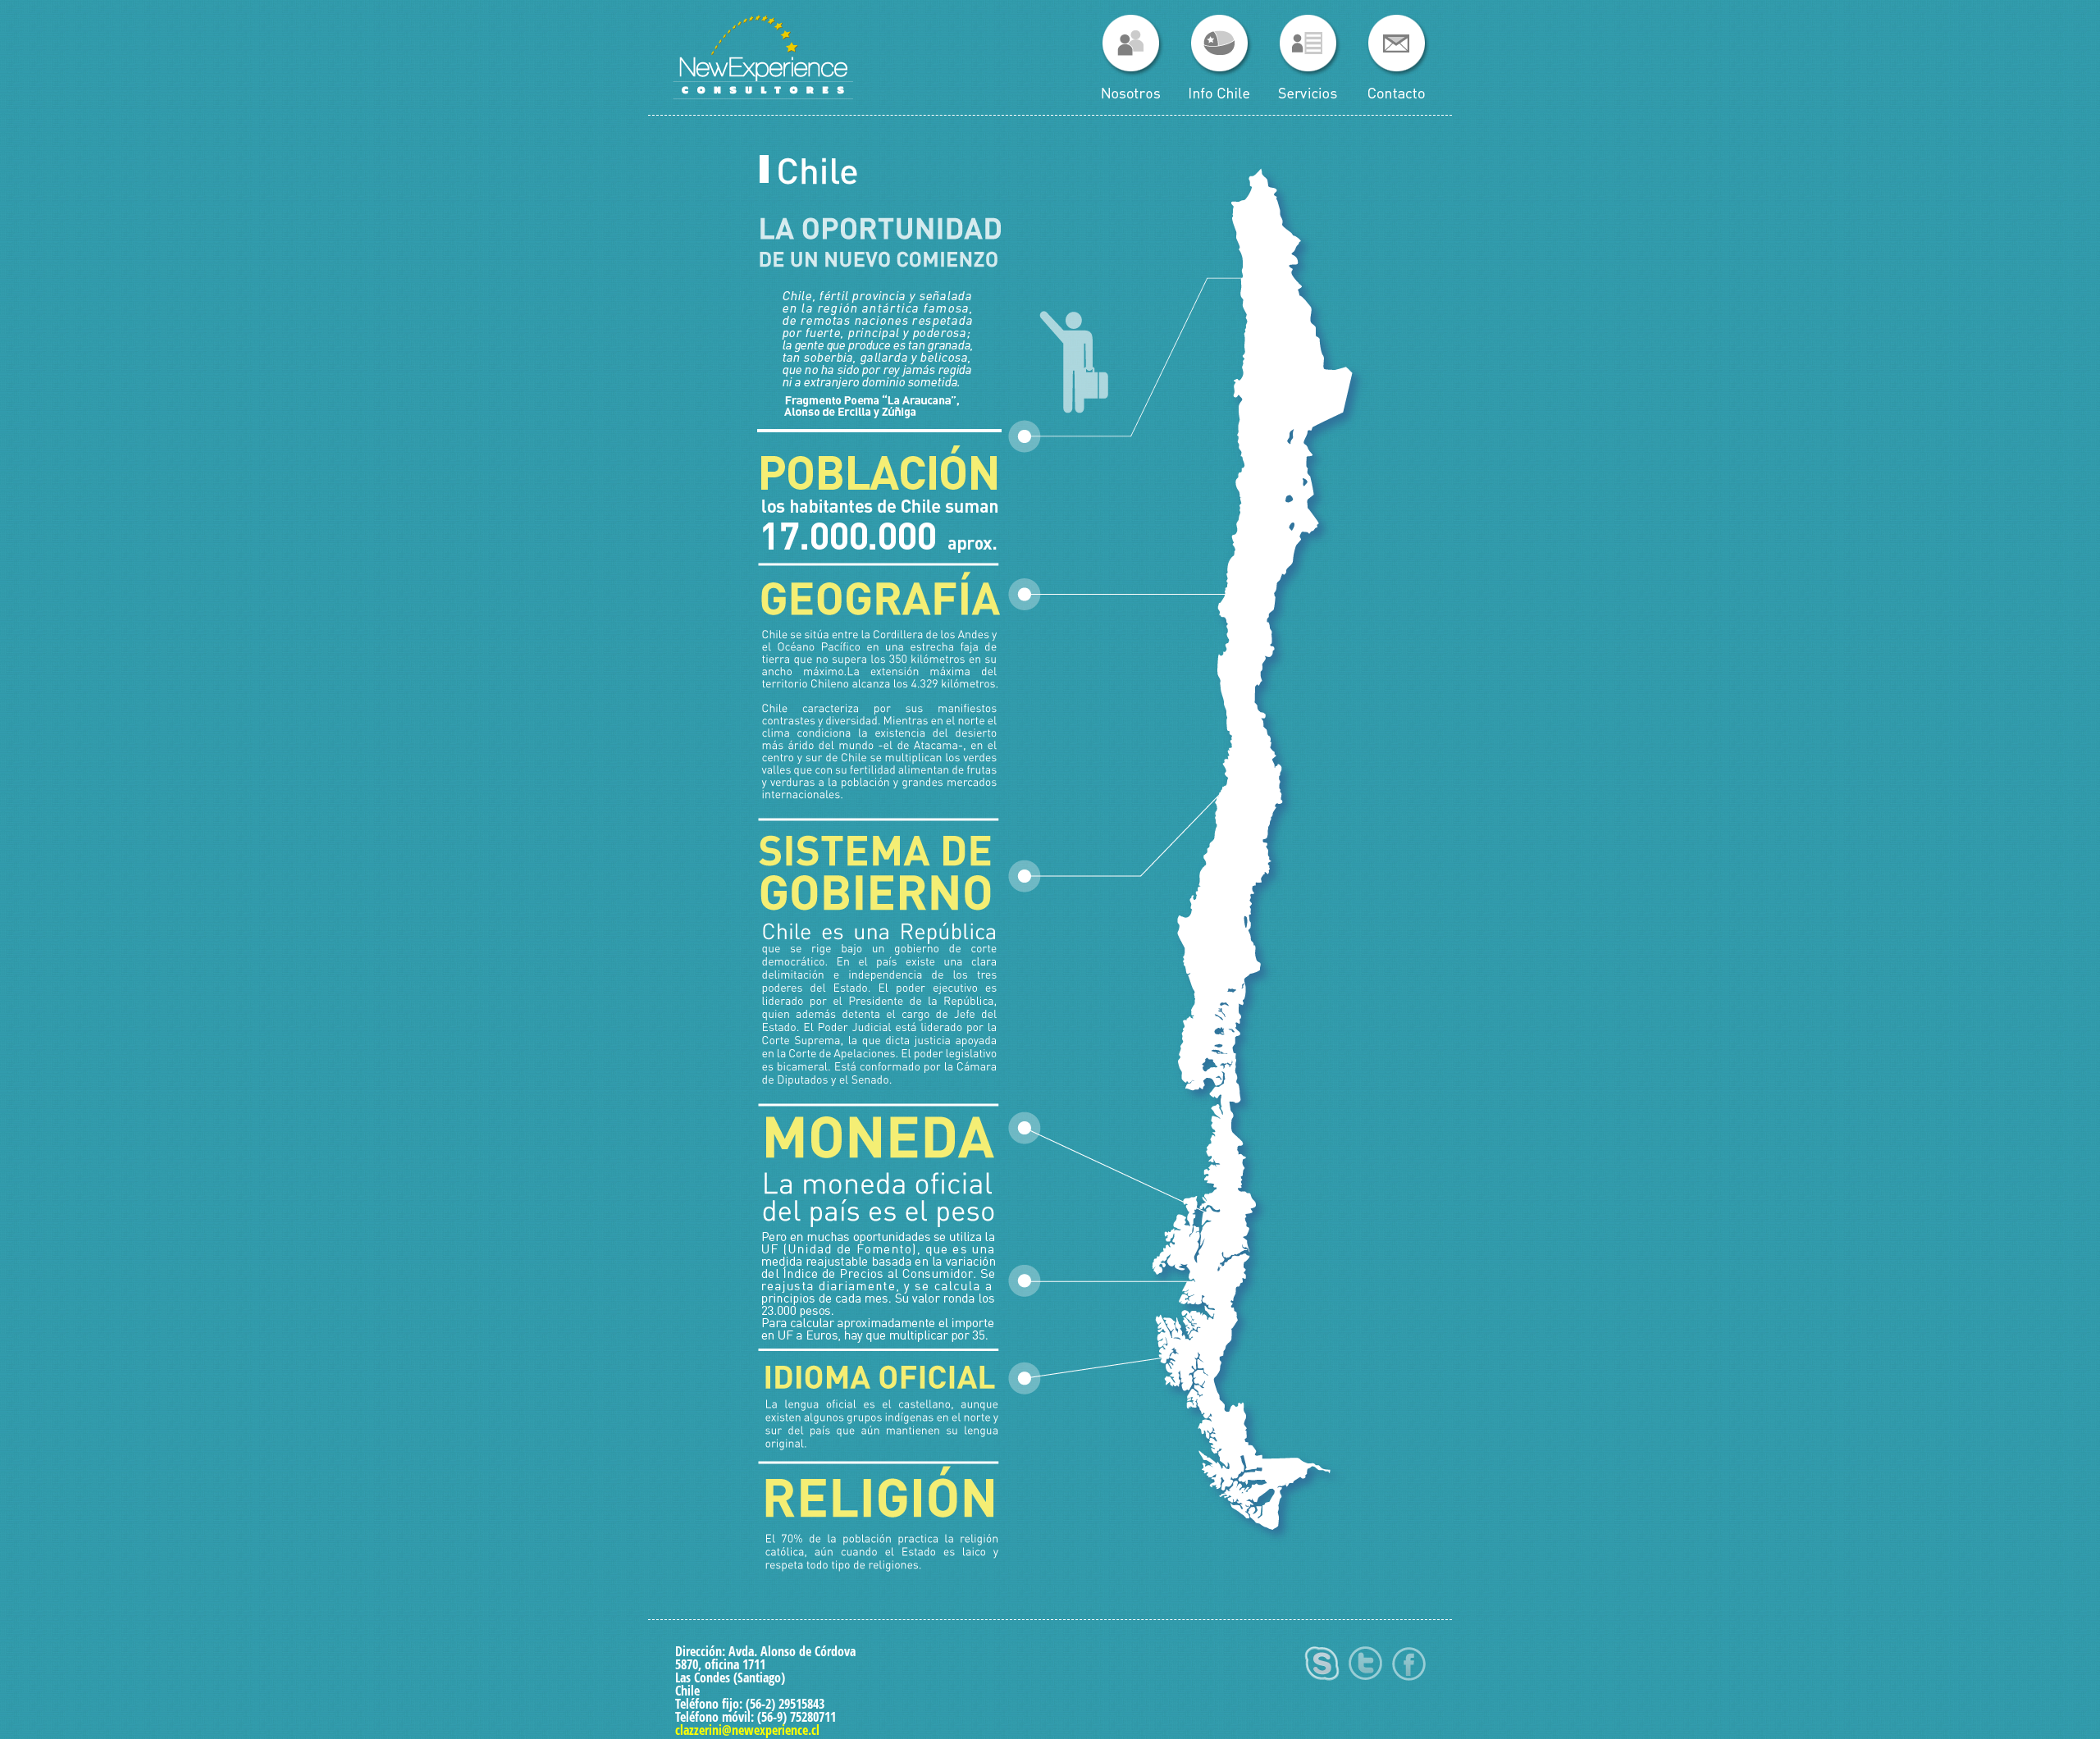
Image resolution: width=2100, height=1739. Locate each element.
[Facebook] (1409, 1684)
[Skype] (1322, 1684)
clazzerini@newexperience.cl (747, 1730)
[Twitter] (1365, 1684)
